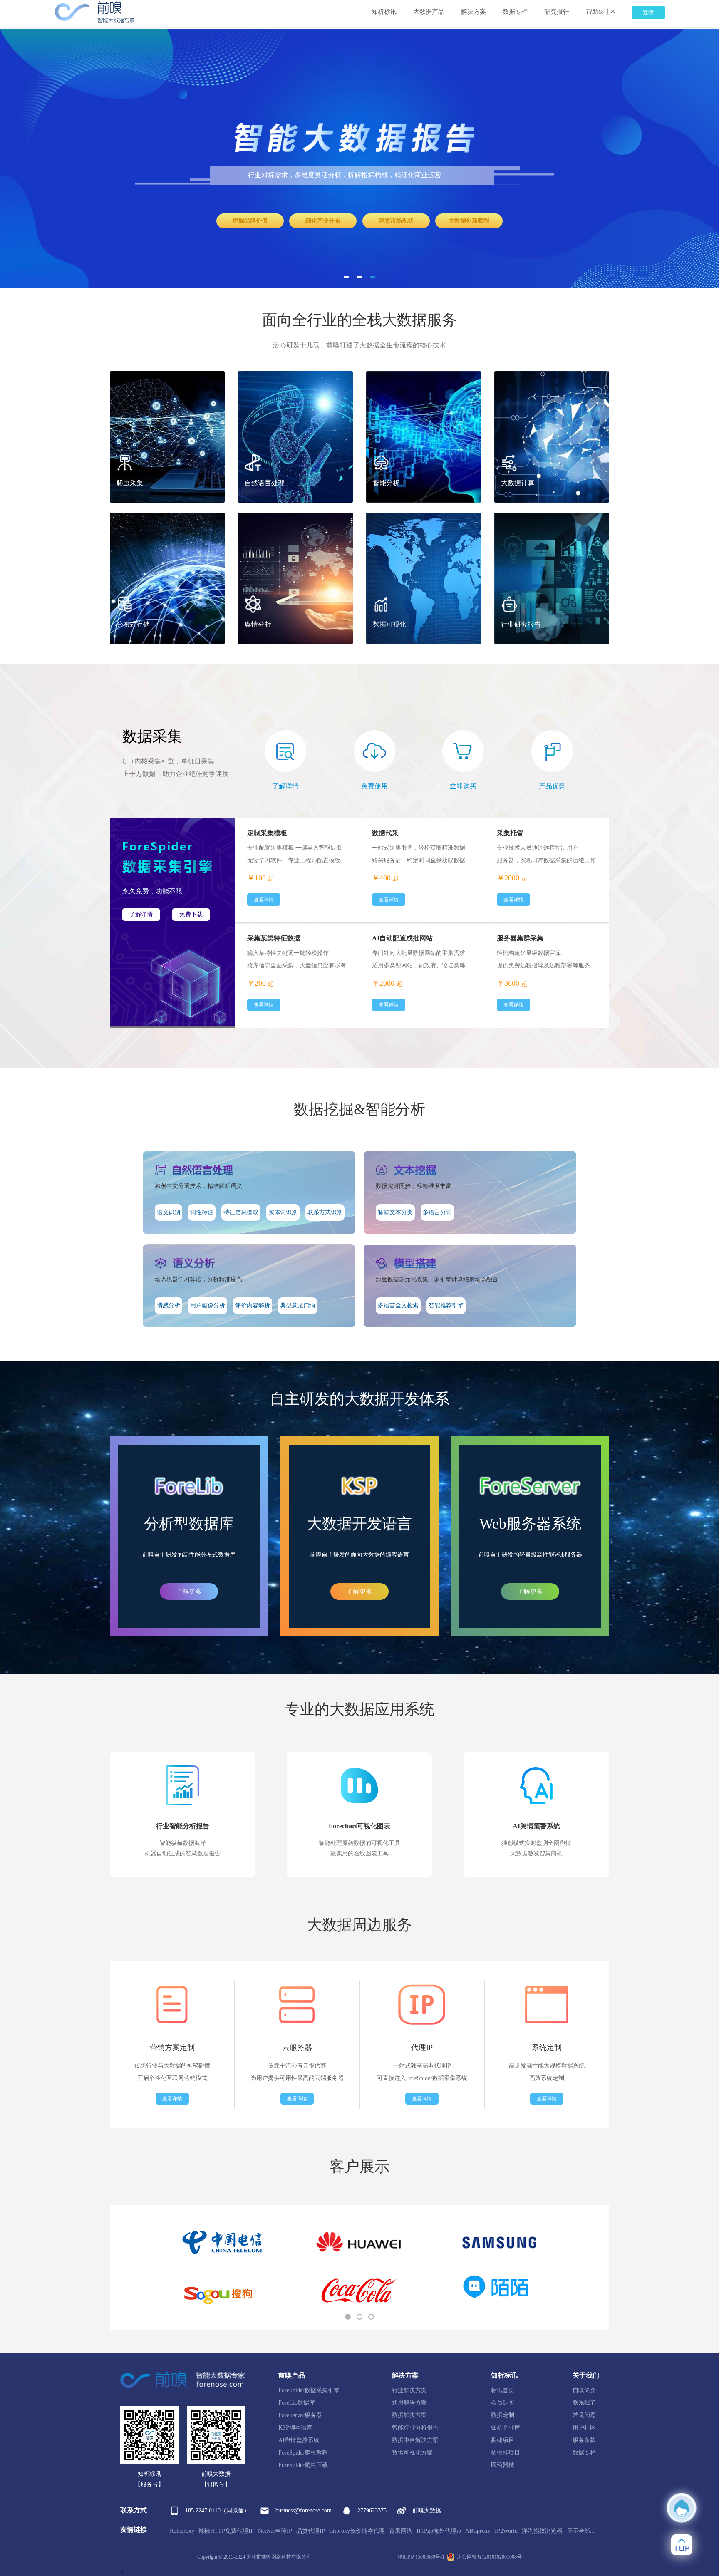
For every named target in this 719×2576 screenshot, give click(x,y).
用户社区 (584, 2428)
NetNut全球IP (275, 2531)
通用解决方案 (409, 2403)
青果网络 (401, 2531)
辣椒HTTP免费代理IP (226, 2531)
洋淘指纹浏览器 (542, 2531)
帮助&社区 (601, 12)
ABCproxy (478, 2531)
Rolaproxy (182, 2531)
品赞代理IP (311, 2531)
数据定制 (503, 2415)
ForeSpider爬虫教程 (303, 2453)
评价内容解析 (253, 1305)
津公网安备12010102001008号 (489, 2557)
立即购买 (467, 220)
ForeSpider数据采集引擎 (309, 2390)
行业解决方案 (409, 2390)
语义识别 (169, 1212)
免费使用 (374, 786)
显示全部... (581, 2531)
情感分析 (169, 1305)
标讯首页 (503, 2390)
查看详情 (264, 1005)
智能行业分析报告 (415, 2428)
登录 (648, 12)
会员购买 (503, 2403)
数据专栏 (515, 12)
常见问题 (584, 2415)
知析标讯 (384, 12)
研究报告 (557, 12)
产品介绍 (274, 220)
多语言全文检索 (398, 1305)
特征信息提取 (241, 1212)
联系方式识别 (325, 1212)
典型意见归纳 (298, 1305)
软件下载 (370, 220)
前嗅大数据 (427, 2510)
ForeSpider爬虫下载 (303, 2465)
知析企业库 (506, 2428)
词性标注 (202, 1212)
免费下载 (191, 914)
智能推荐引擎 (446, 1305)
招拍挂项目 (506, 2453)
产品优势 (552, 786)
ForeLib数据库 (297, 2403)
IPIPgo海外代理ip (439, 2531)
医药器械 (503, 2465)
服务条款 (584, 2440)
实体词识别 (283, 1212)
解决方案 (474, 12)
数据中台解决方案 (415, 2440)
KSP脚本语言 (295, 2428)
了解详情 (285, 786)
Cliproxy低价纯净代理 (357, 2531)
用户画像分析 (208, 1305)
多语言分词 (437, 1212)
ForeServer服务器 (300, 2415)
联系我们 (584, 2403)
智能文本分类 (395, 1212)
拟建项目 (503, 2440)
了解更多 (189, 1591)
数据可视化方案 (412, 2453)
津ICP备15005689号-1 (421, 2557)
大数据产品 (429, 12)
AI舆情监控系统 (299, 2440)
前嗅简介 (584, 2390)
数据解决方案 (409, 2415)
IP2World (506, 2531)
